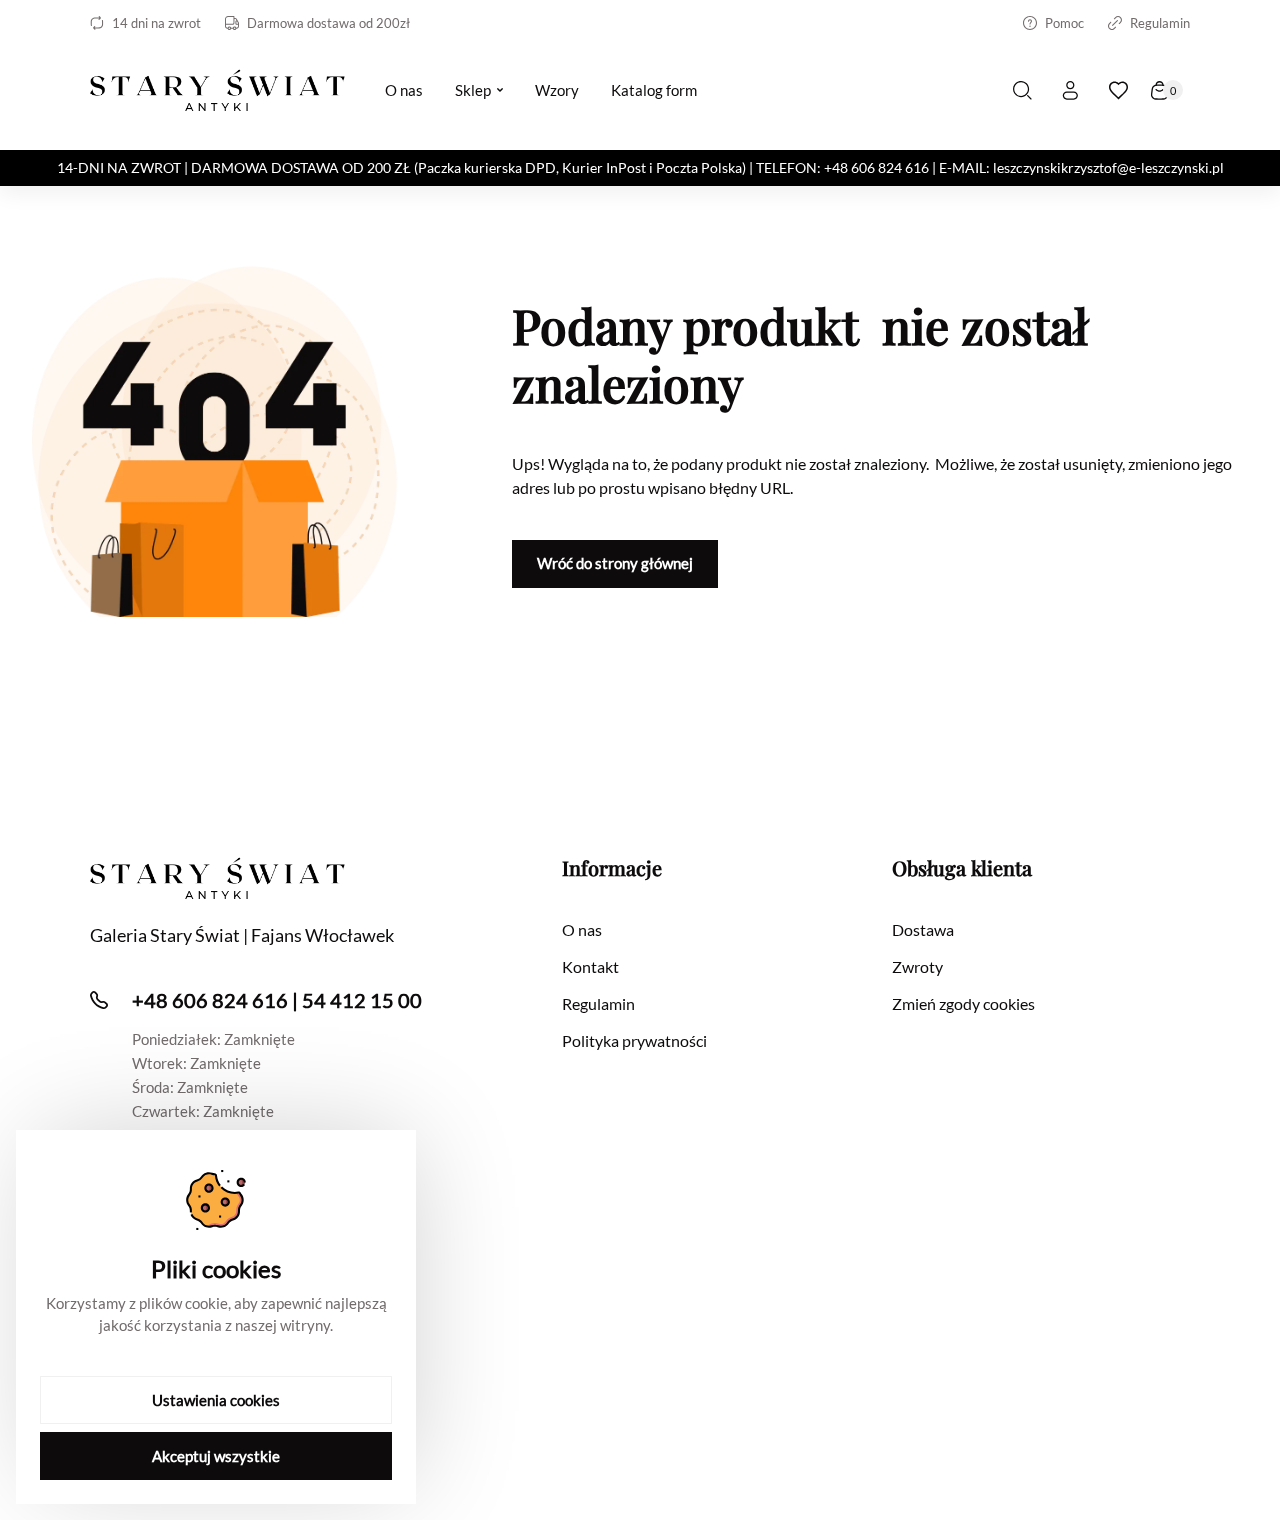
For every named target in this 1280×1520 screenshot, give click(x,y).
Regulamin (1160, 23)
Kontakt (590, 966)
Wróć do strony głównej (615, 563)
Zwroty (917, 966)
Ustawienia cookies (216, 1400)
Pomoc (1064, 23)
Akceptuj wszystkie (216, 1456)
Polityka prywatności (634, 1040)
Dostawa (923, 929)
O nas (582, 929)
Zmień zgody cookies (963, 1003)
